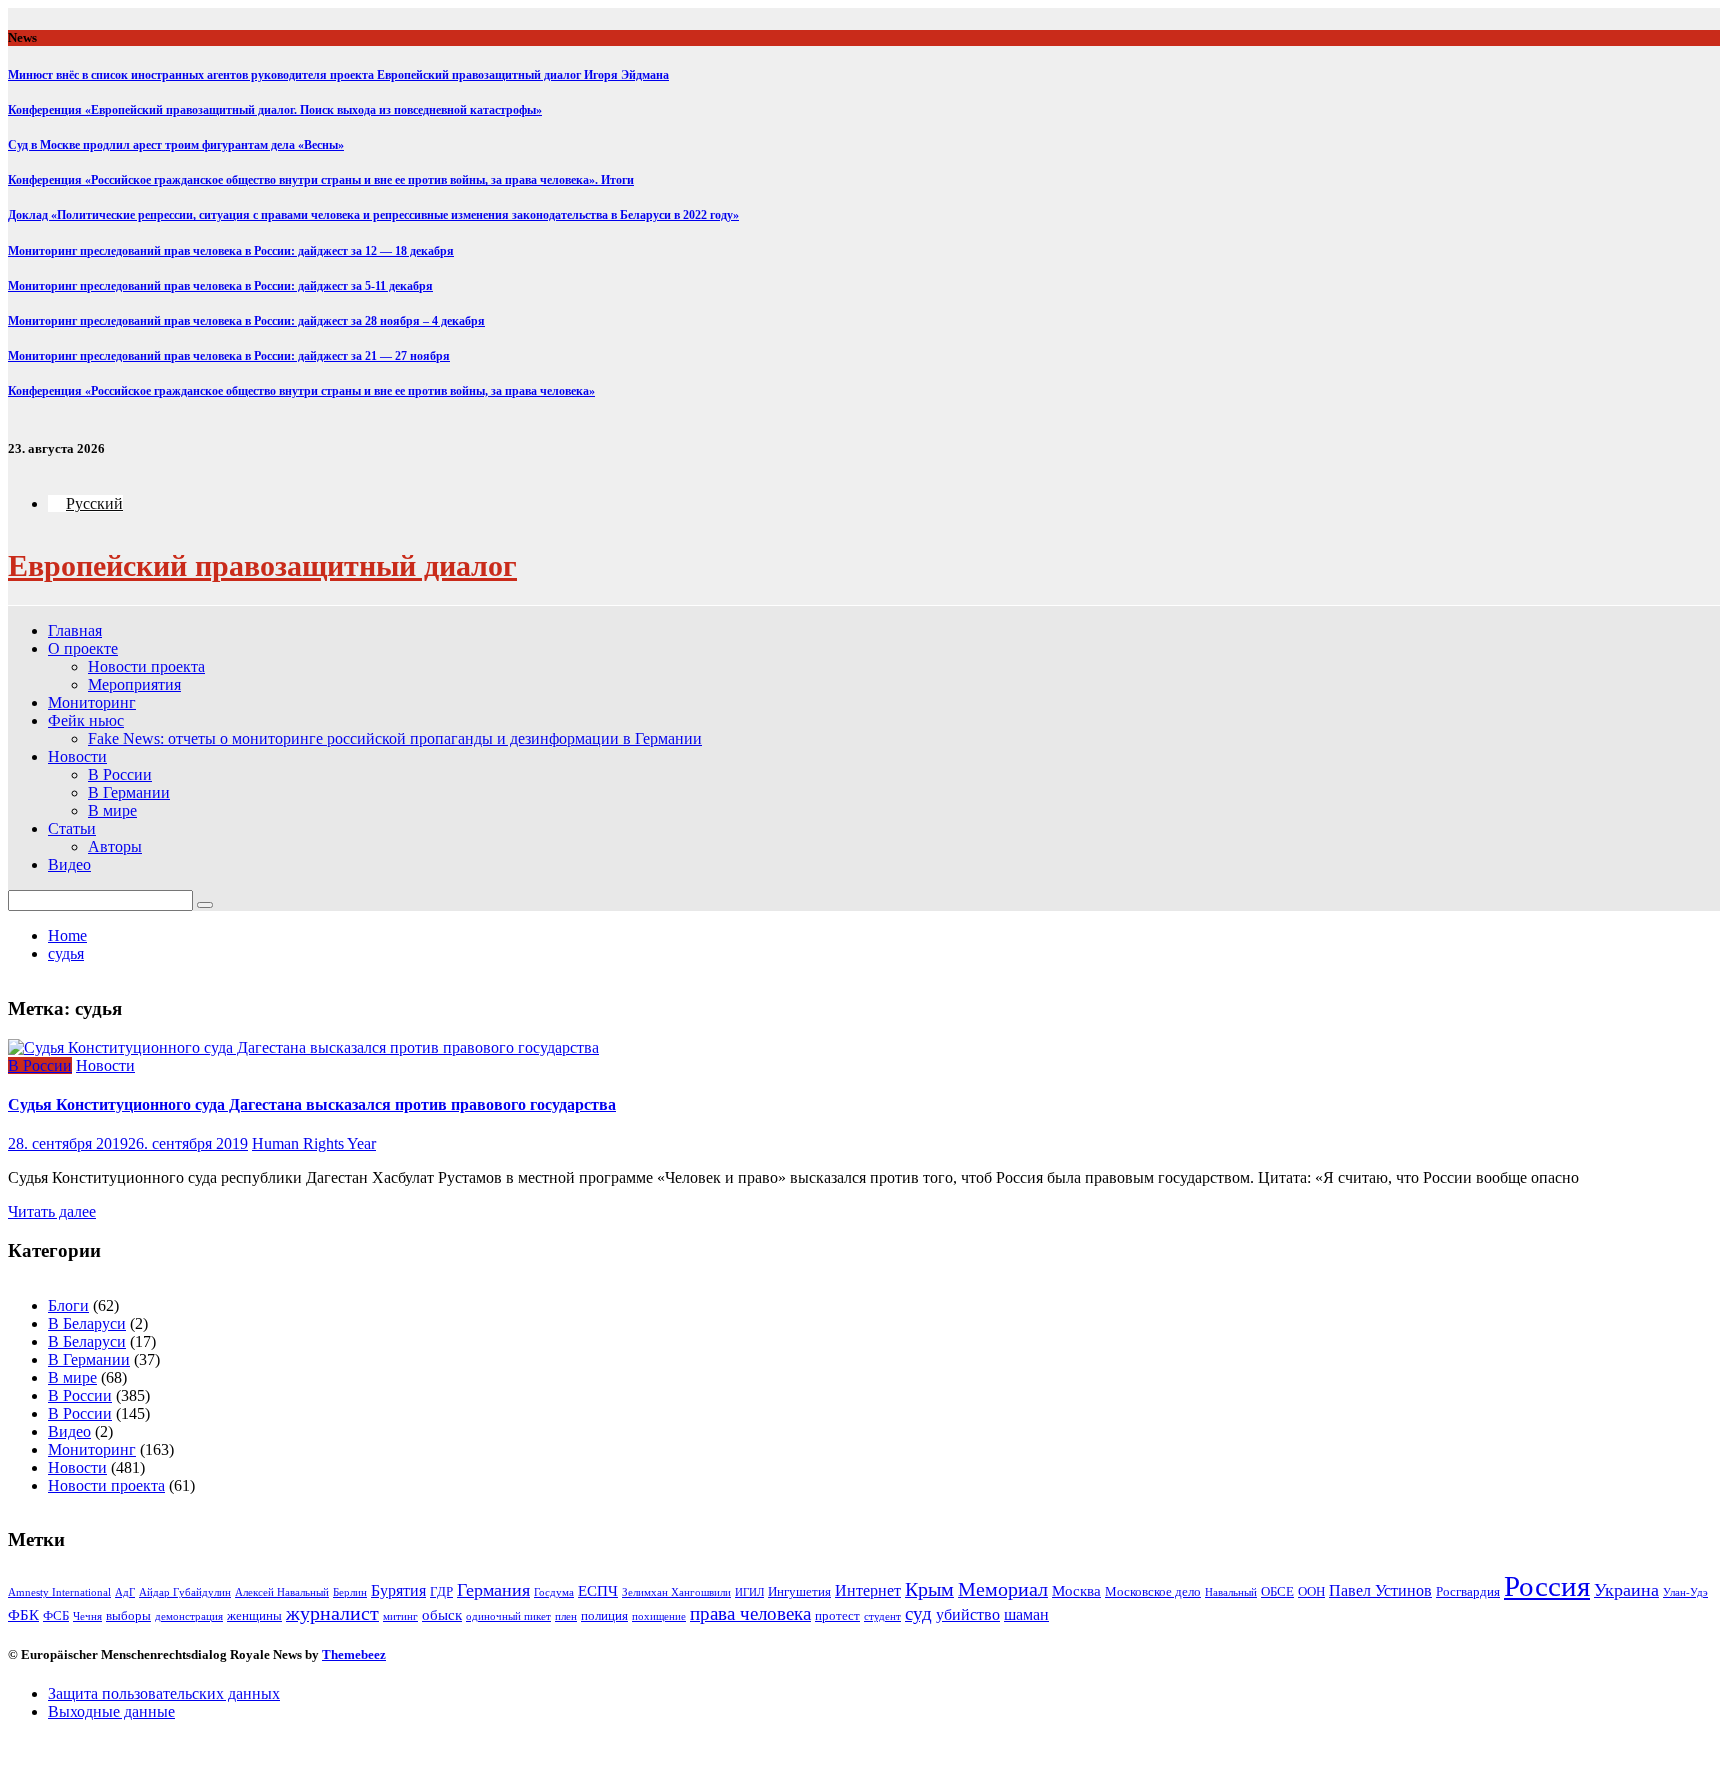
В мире (112, 810)
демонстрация (189, 1616)
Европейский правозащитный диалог (262, 565)
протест (837, 1615)
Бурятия (398, 1590)
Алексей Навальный (282, 1592)
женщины (254, 1615)
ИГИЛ (749, 1592)
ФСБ (56, 1615)
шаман (1026, 1614)
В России (120, 774)
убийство (968, 1614)
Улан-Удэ (1685, 1592)
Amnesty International (59, 1592)
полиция (604, 1615)
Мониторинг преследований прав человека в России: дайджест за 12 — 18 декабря (231, 251)
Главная (75, 630)
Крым (929, 1589)
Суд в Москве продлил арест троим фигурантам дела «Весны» (176, 145)
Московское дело (1153, 1591)
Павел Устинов (1380, 1590)
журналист (332, 1613)
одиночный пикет (508, 1616)
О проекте (83, 648)
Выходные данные (111, 1711)
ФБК (23, 1615)
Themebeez (354, 1654)
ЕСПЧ (598, 1591)
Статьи (72, 828)
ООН (1311, 1591)
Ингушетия (799, 1591)
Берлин (350, 1592)
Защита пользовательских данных (164, 1693)
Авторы (115, 846)
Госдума (554, 1592)
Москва (1076, 1591)
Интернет (868, 1590)
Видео (69, 864)
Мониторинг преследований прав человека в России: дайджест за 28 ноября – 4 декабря (246, 321)
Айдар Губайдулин (185, 1592)
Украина (1626, 1590)
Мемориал (1003, 1589)
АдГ (125, 1592)
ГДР (441, 1591)
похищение (659, 1616)
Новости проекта (146, 666)
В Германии (129, 792)
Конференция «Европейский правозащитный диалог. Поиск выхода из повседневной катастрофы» (275, 110)
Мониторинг (92, 702)
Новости (77, 756)
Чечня (87, 1616)
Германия (493, 1590)
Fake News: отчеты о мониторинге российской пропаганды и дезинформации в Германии (395, 738)
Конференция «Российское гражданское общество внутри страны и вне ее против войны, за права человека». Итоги (321, 180)
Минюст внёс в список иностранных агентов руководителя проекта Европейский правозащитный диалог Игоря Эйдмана (338, 75)
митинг (400, 1616)
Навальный (1231, 1592)
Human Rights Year (314, 1143)
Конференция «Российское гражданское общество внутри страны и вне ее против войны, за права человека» (301, 391)
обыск (442, 1615)
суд (918, 1613)
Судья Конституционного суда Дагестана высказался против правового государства (312, 1104)
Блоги (68, 1305)
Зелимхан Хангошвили (676, 1592)
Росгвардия (1468, 1591)
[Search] (205, 905)
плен (566, 1616)
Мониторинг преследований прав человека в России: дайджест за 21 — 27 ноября (229, 356)
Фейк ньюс (86, 720)
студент (882, 1616)
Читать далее (52, 1211)
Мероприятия (134, 684)
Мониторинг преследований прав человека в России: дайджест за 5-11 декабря (220, 286)
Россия (1547, 1586)
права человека (750, 1613)
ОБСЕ (1277, 1591)
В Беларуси (87, 1323)
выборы (128, 1615)
